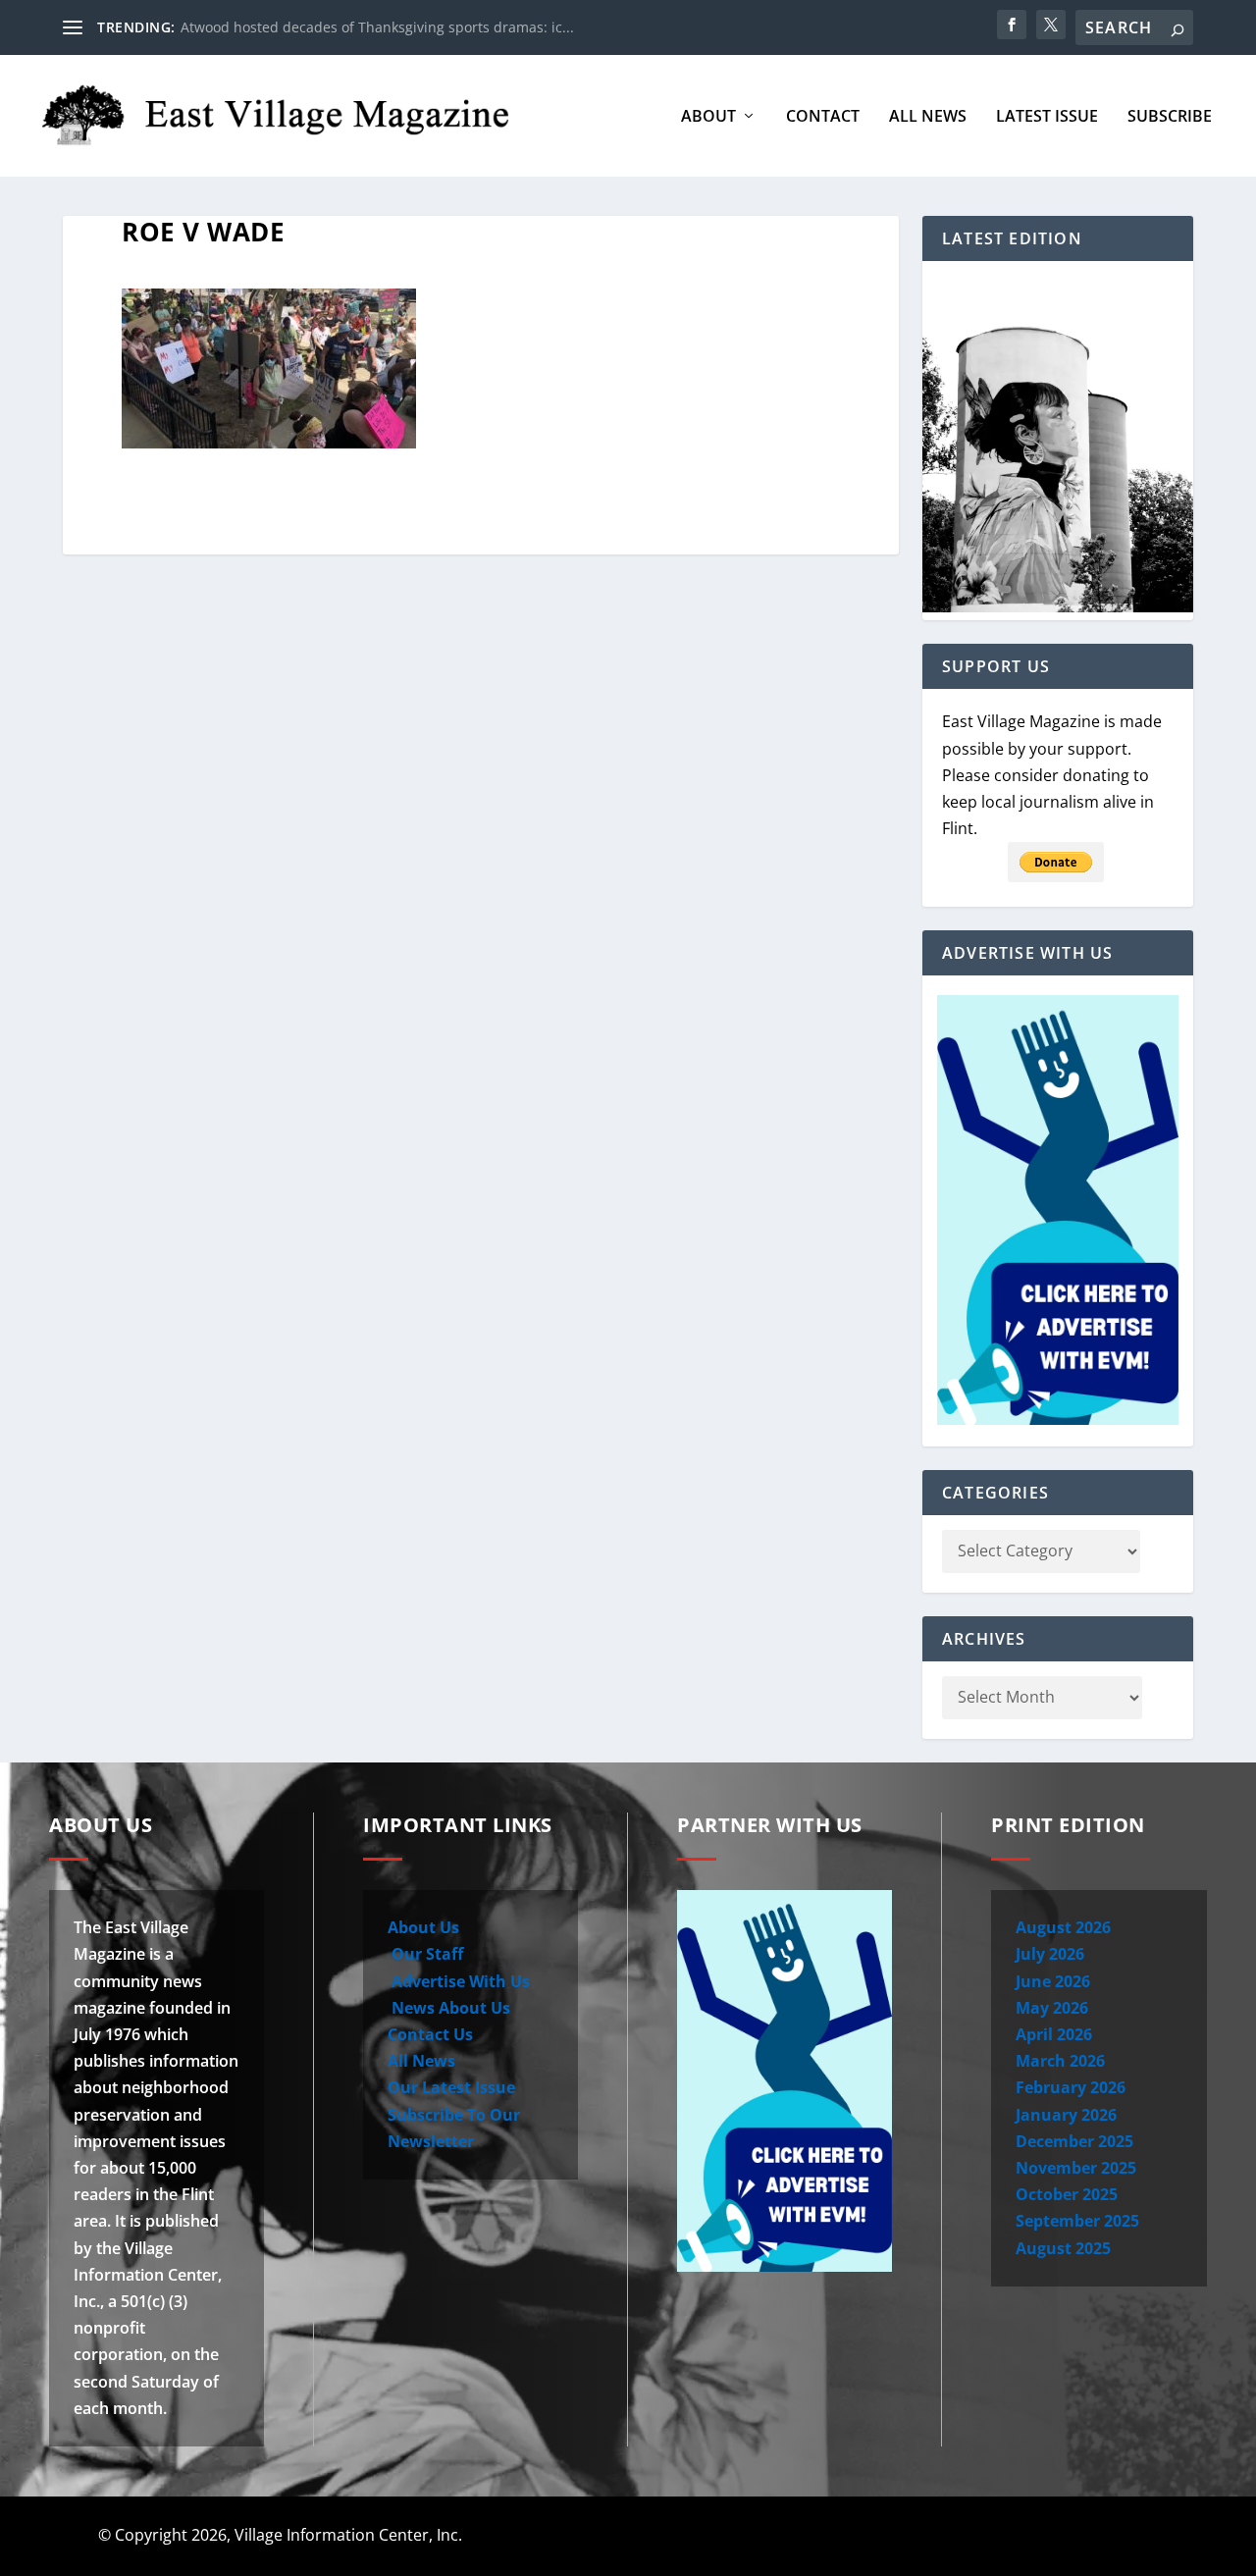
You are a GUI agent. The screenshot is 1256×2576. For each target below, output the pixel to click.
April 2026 (1054, 2034)
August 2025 (1063, 2248)
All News (928, 117)
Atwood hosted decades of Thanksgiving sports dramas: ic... (377, 27)
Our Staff (425, 1954)
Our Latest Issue (451, 2087)
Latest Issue (1047, 117)
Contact (823, 117)
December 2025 (1074, 2141)
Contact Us (430, 2034)
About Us (423, 1927)
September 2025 (1077, 2221)
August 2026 (1063, 1927)
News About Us (449, 2008)
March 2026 (1060, 2061)
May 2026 (1052, 2008)
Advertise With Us (459, 1981)
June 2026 (1053, 1981)
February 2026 (1071, 2087)
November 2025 (1076, 2168)
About (708, 117)
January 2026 (1066, 2115)
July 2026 (1050, 1954)
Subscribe (1170, 117)
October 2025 (1067, 2194)
